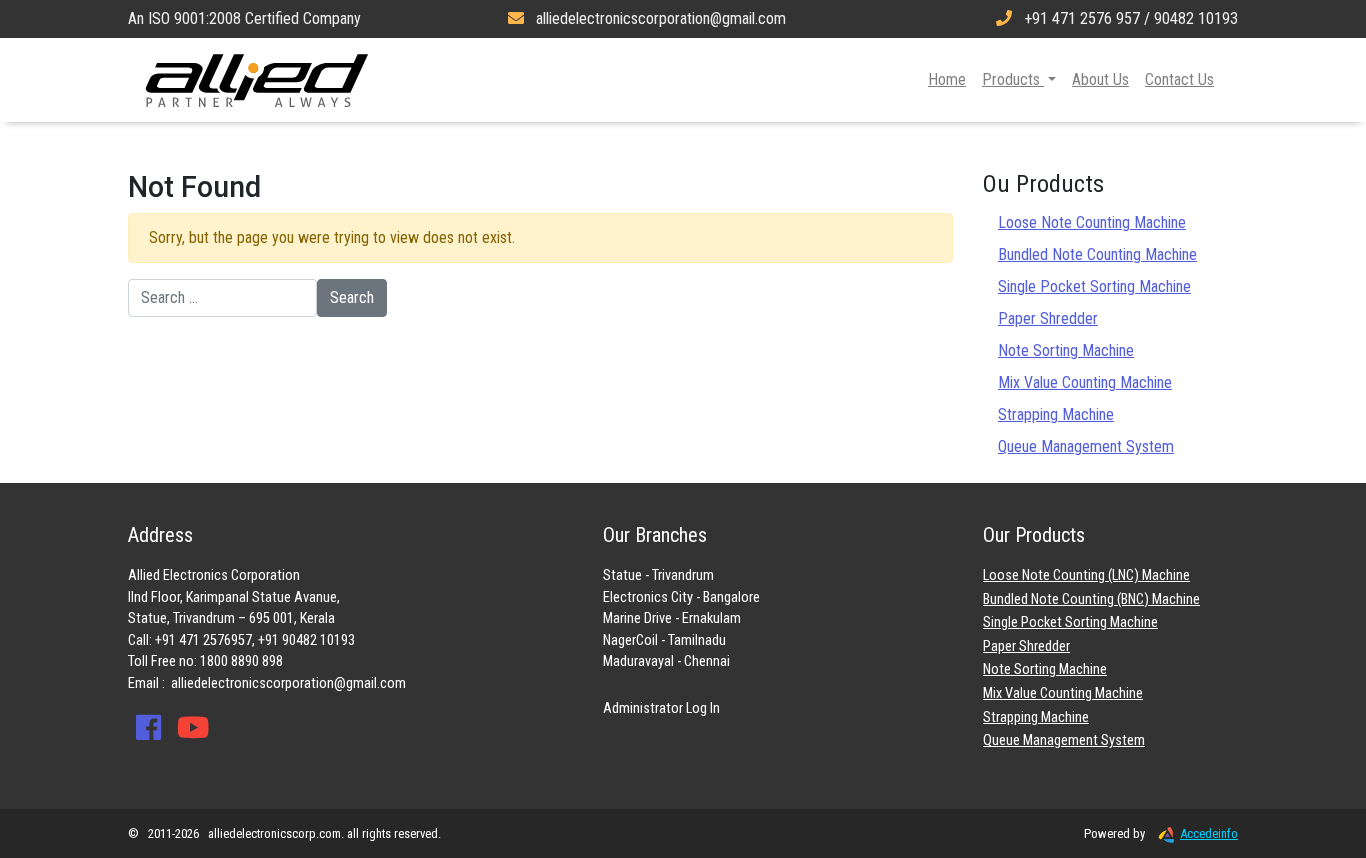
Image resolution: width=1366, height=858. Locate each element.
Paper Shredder (1048, 318)
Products (1013, 79)
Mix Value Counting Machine (1085, 382)
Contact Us (1179, 79)
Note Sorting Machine (1066, 350)
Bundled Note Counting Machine (1097, 254)
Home (947, 79)
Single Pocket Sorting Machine (1094, 286)
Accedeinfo (1209, 833)
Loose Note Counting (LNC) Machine (1086, 575)
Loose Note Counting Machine (1092, 222)
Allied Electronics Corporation (257, 80)
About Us (1100, 79)
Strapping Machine (1056, 414)
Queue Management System (1086, 446)
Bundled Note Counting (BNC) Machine (1091, 599)
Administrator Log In (661, 708)
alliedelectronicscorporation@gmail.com (288, 683)
